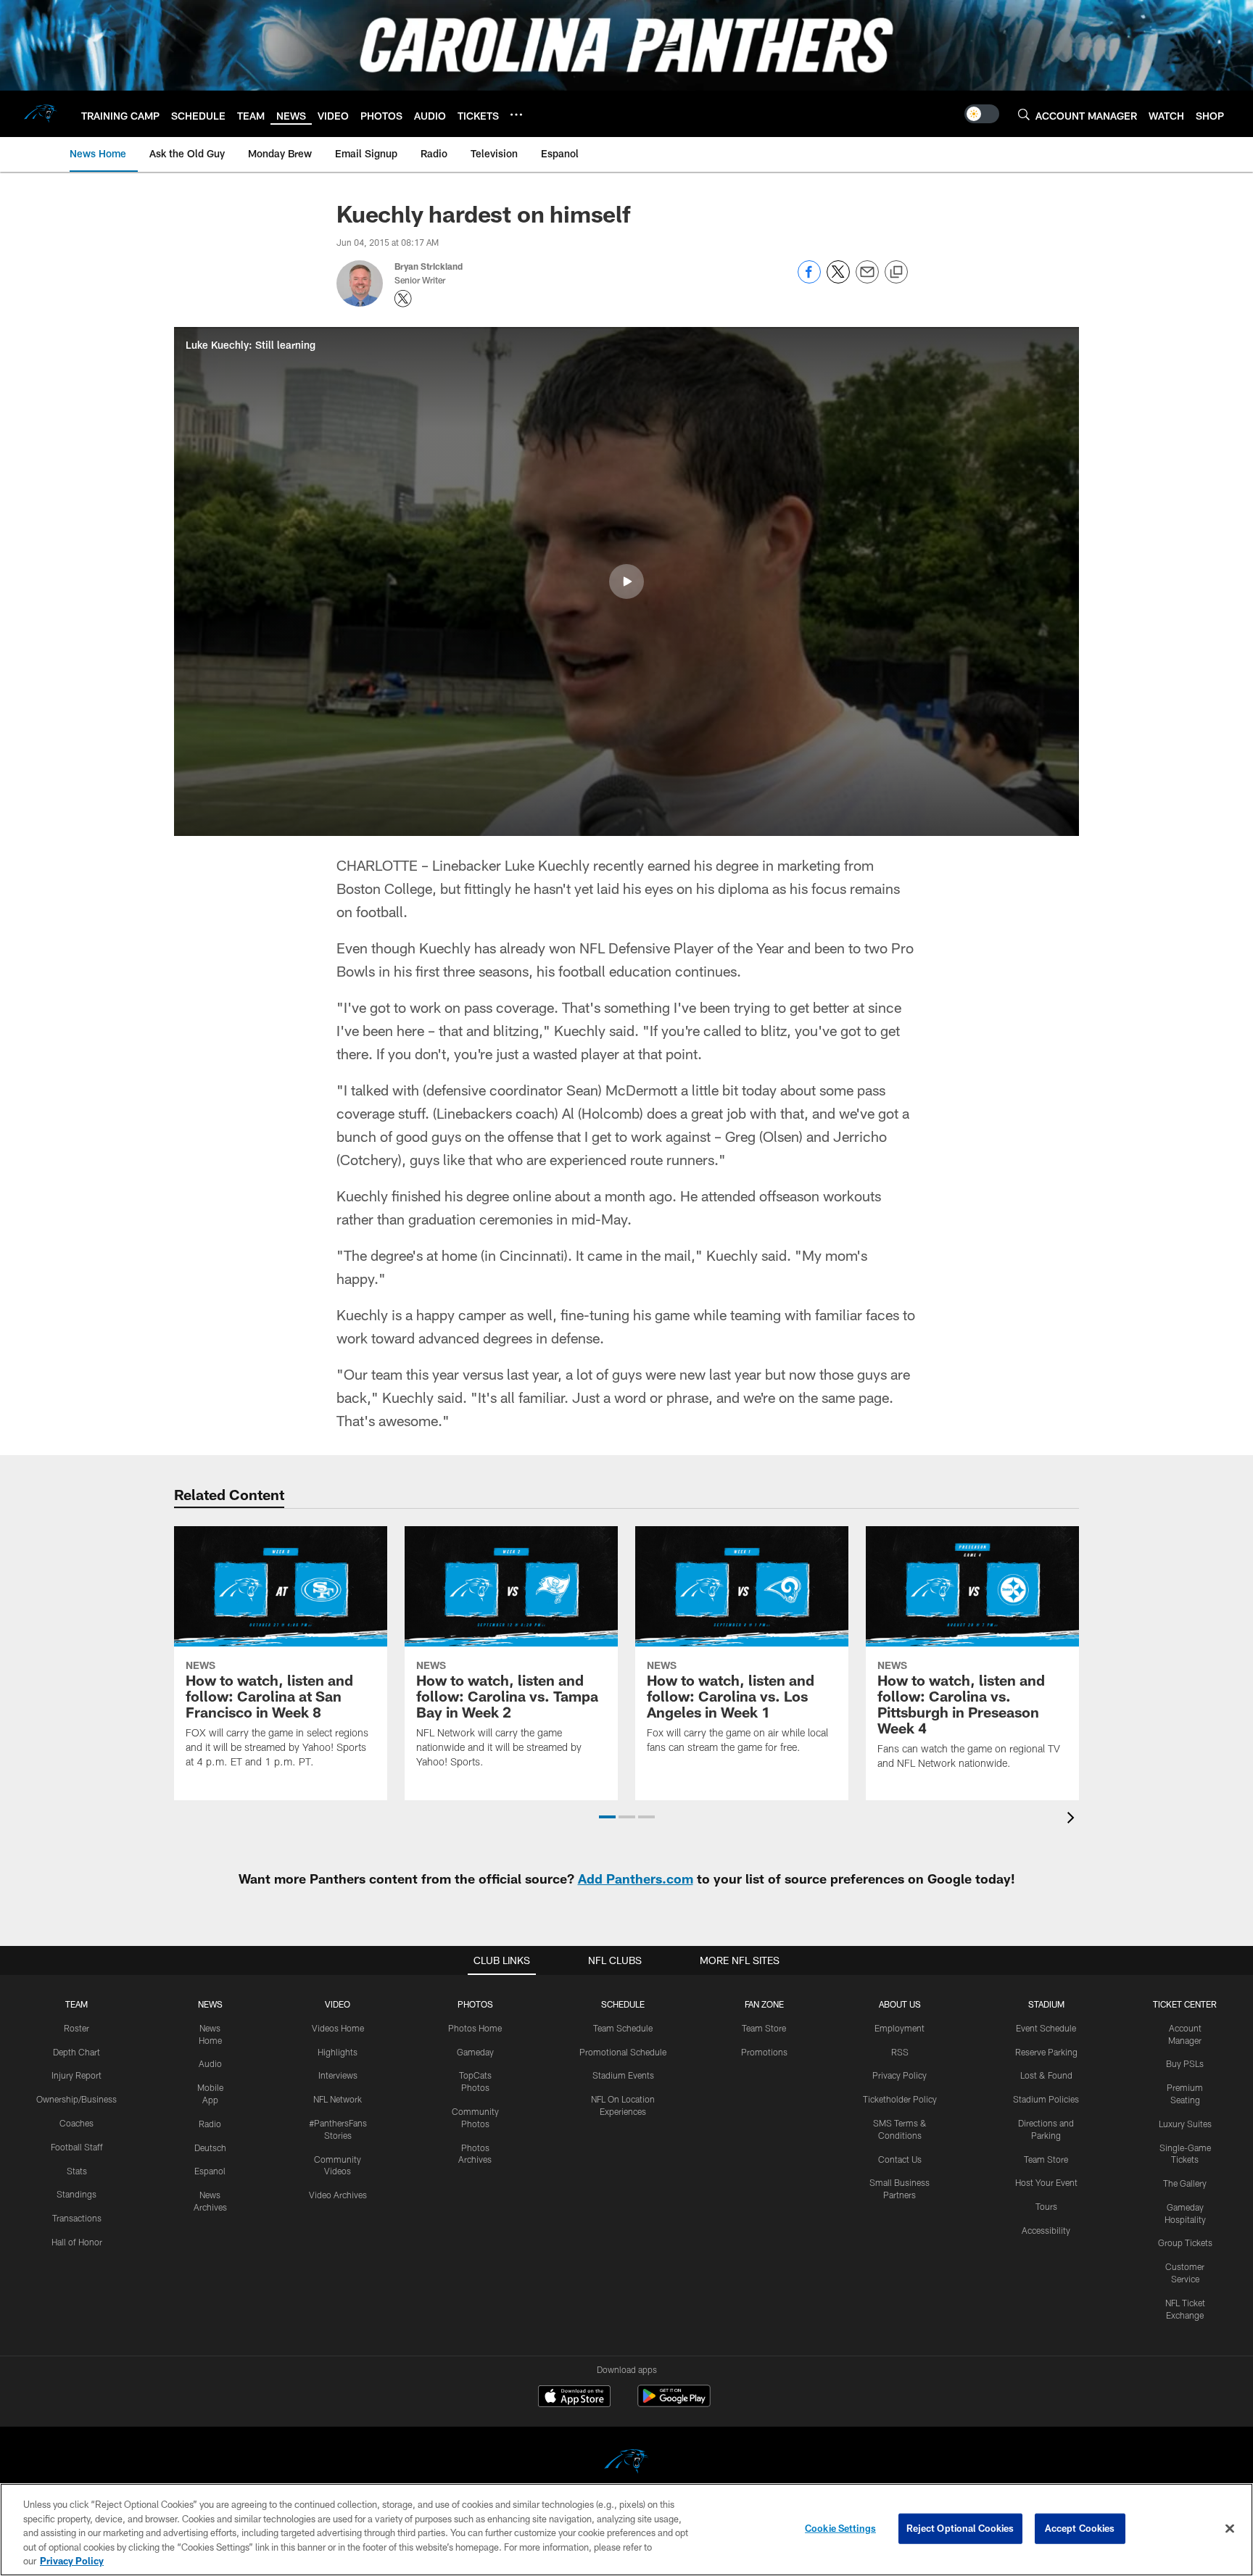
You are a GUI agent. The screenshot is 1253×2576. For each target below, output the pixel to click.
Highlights (338, 2052)
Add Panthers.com (636, 1879)
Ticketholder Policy (900, 2099)
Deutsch (210, 2148)
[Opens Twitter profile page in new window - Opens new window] (403, 299)
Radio (210, 2124)
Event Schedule (1046, 2028)
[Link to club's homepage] (41, 114)
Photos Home (475, 2028)
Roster (76, 2028)
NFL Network (338, 2099)
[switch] (982, 114)
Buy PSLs (1185, 2063)
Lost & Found (1046, 2075)
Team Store (764, 2028)
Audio (210, 2063)
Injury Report (76, 2075)
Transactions (77, 2218)
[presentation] (1073, 1819)
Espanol (210, 2171)
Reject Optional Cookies (960, 2528)
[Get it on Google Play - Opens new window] (674, 2403)
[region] (626, 2530)
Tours (1046, 2206)
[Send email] (867, 279)
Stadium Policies (1046, 2099)
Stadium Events (623, 2075)
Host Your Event (1046, 2182)
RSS (900, 2052)
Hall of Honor (77, 2242)
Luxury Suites (1185, 2124)
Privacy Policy (900, 2075)
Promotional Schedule (623, 2052)
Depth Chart (76, 2052)
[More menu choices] (516, 115)
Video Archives (338, 2195)
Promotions (764, 2052)
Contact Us (900, 2159)
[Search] (1024, 114)
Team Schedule (623, 2028)
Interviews (338, 2075)
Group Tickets (1185, 2242)
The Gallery (1185, 2183)
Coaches (76, 2123)
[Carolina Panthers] (626, 2463)
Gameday (475, 2052)
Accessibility (1046, 2230)
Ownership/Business (76, 2099)
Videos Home (338, 2028)
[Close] (1230, 2529)
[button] (626, 581)
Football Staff (77, 2147)
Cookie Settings (840, 2528)
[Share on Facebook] (809, 279)
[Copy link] (896, 273)
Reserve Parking (1046, 2052)
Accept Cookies (1080, 2528)
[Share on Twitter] (838, 279)
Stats (77, 2171)
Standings (76, 2194)
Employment (900, 2028)
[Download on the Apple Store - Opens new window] (574, 2398)
